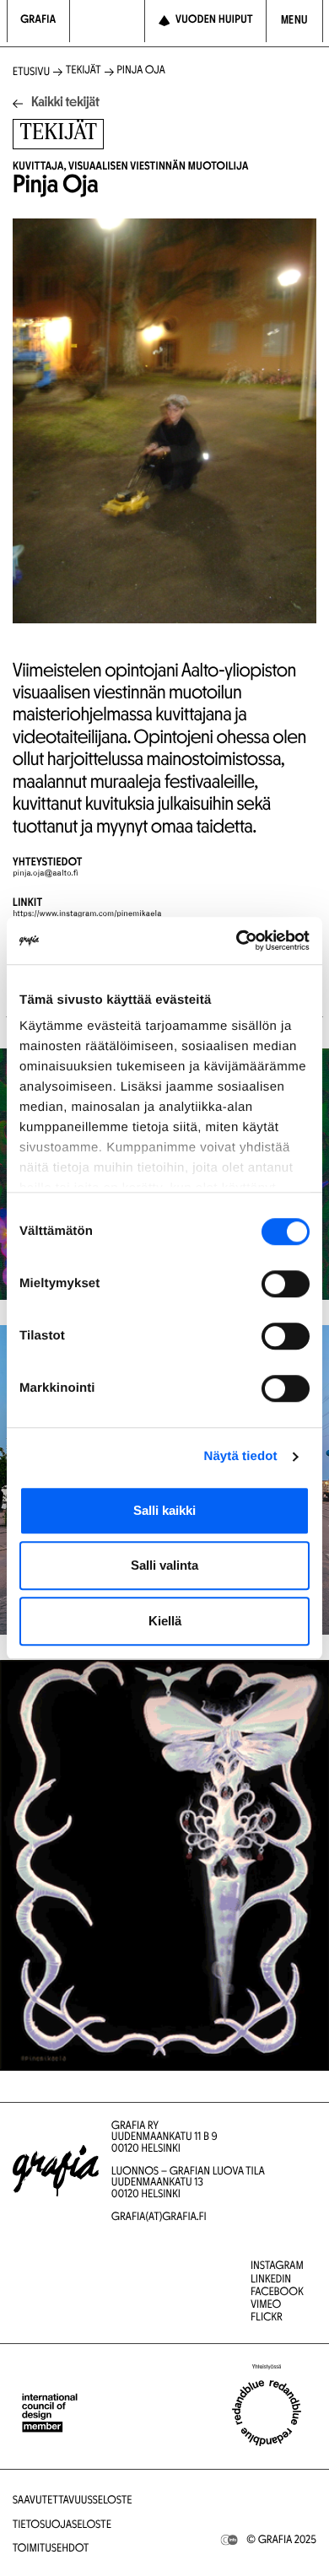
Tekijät (84, 71)
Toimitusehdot (51, 2549)
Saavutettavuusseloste (73, 2501)
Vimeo (266, 2306)
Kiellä (165, 1621)
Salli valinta (164, 1565)
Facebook (277, 2293)
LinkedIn (271, 2280)
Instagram (277, 2267)
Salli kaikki (164, 1510)
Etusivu (31, 73)
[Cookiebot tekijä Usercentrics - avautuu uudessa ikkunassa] (237, 940)
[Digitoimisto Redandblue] (267, 2413)
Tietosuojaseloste (62, 2526)
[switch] (286, 1284)
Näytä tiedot (241, 1456)
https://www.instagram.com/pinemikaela (87, 914)
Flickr (267, 2318)
